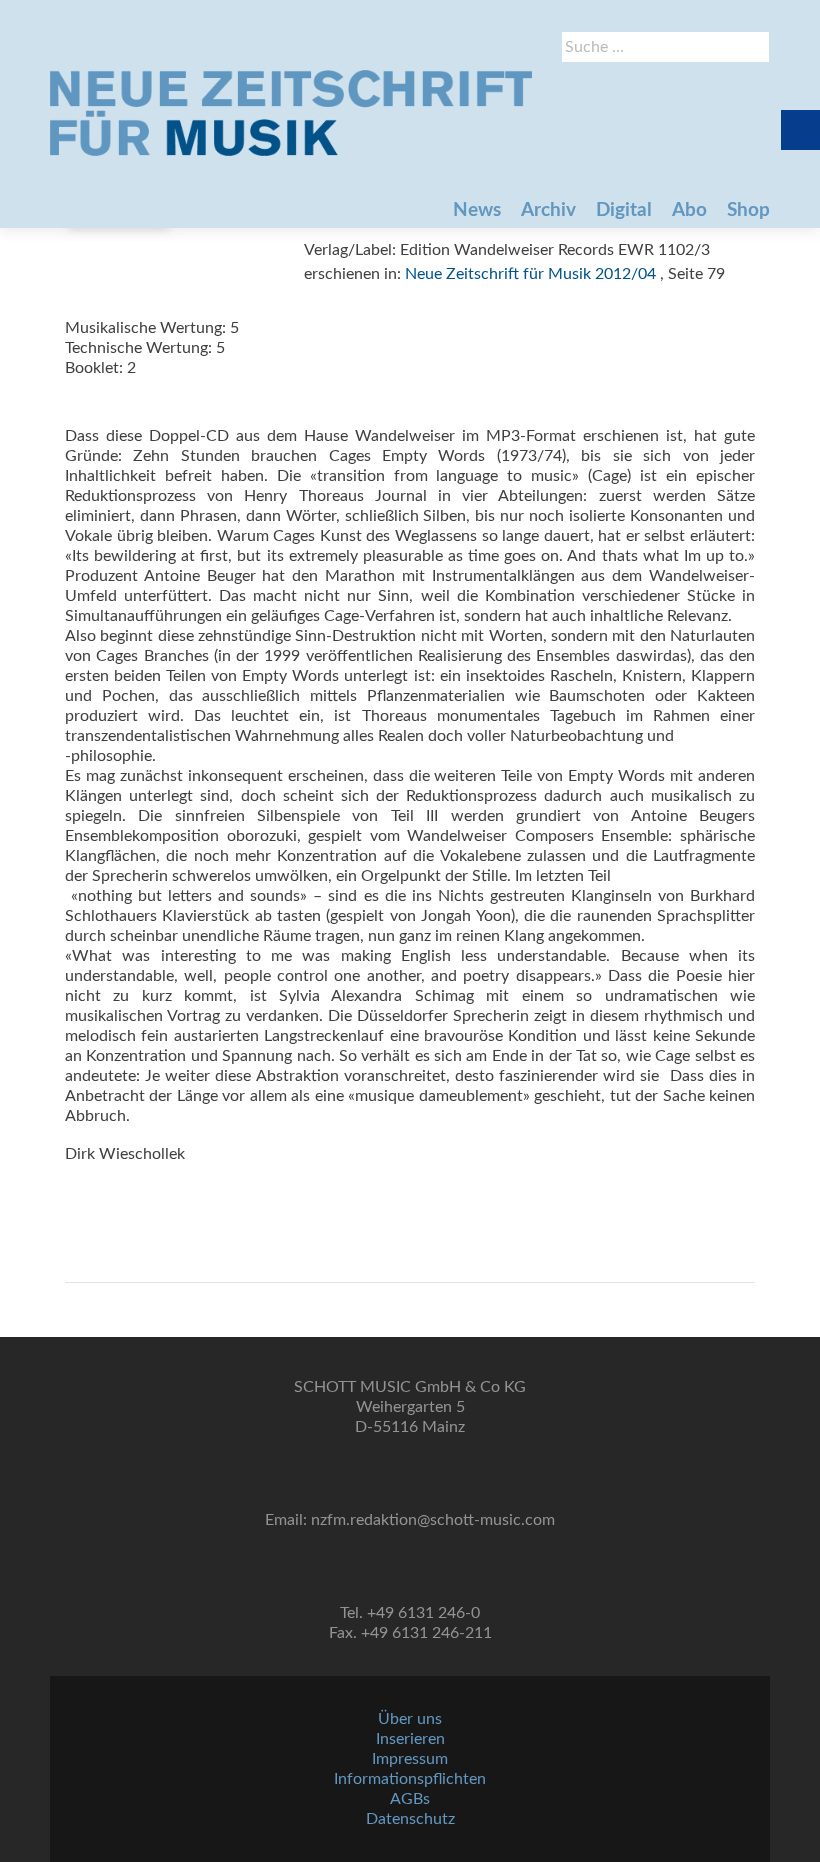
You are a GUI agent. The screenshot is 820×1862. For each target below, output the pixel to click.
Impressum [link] (410, 1759)
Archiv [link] (548, 210)
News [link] (477, 210)
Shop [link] (748, 210)
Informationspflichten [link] (410, 1779)
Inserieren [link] (410, 1739)
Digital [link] (624, 210)
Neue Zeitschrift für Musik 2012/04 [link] (530, 274)
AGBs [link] (410, 1799)
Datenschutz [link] (410, 1819)
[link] (291, 113)
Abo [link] (689, 210)
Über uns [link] (410, 1719)
